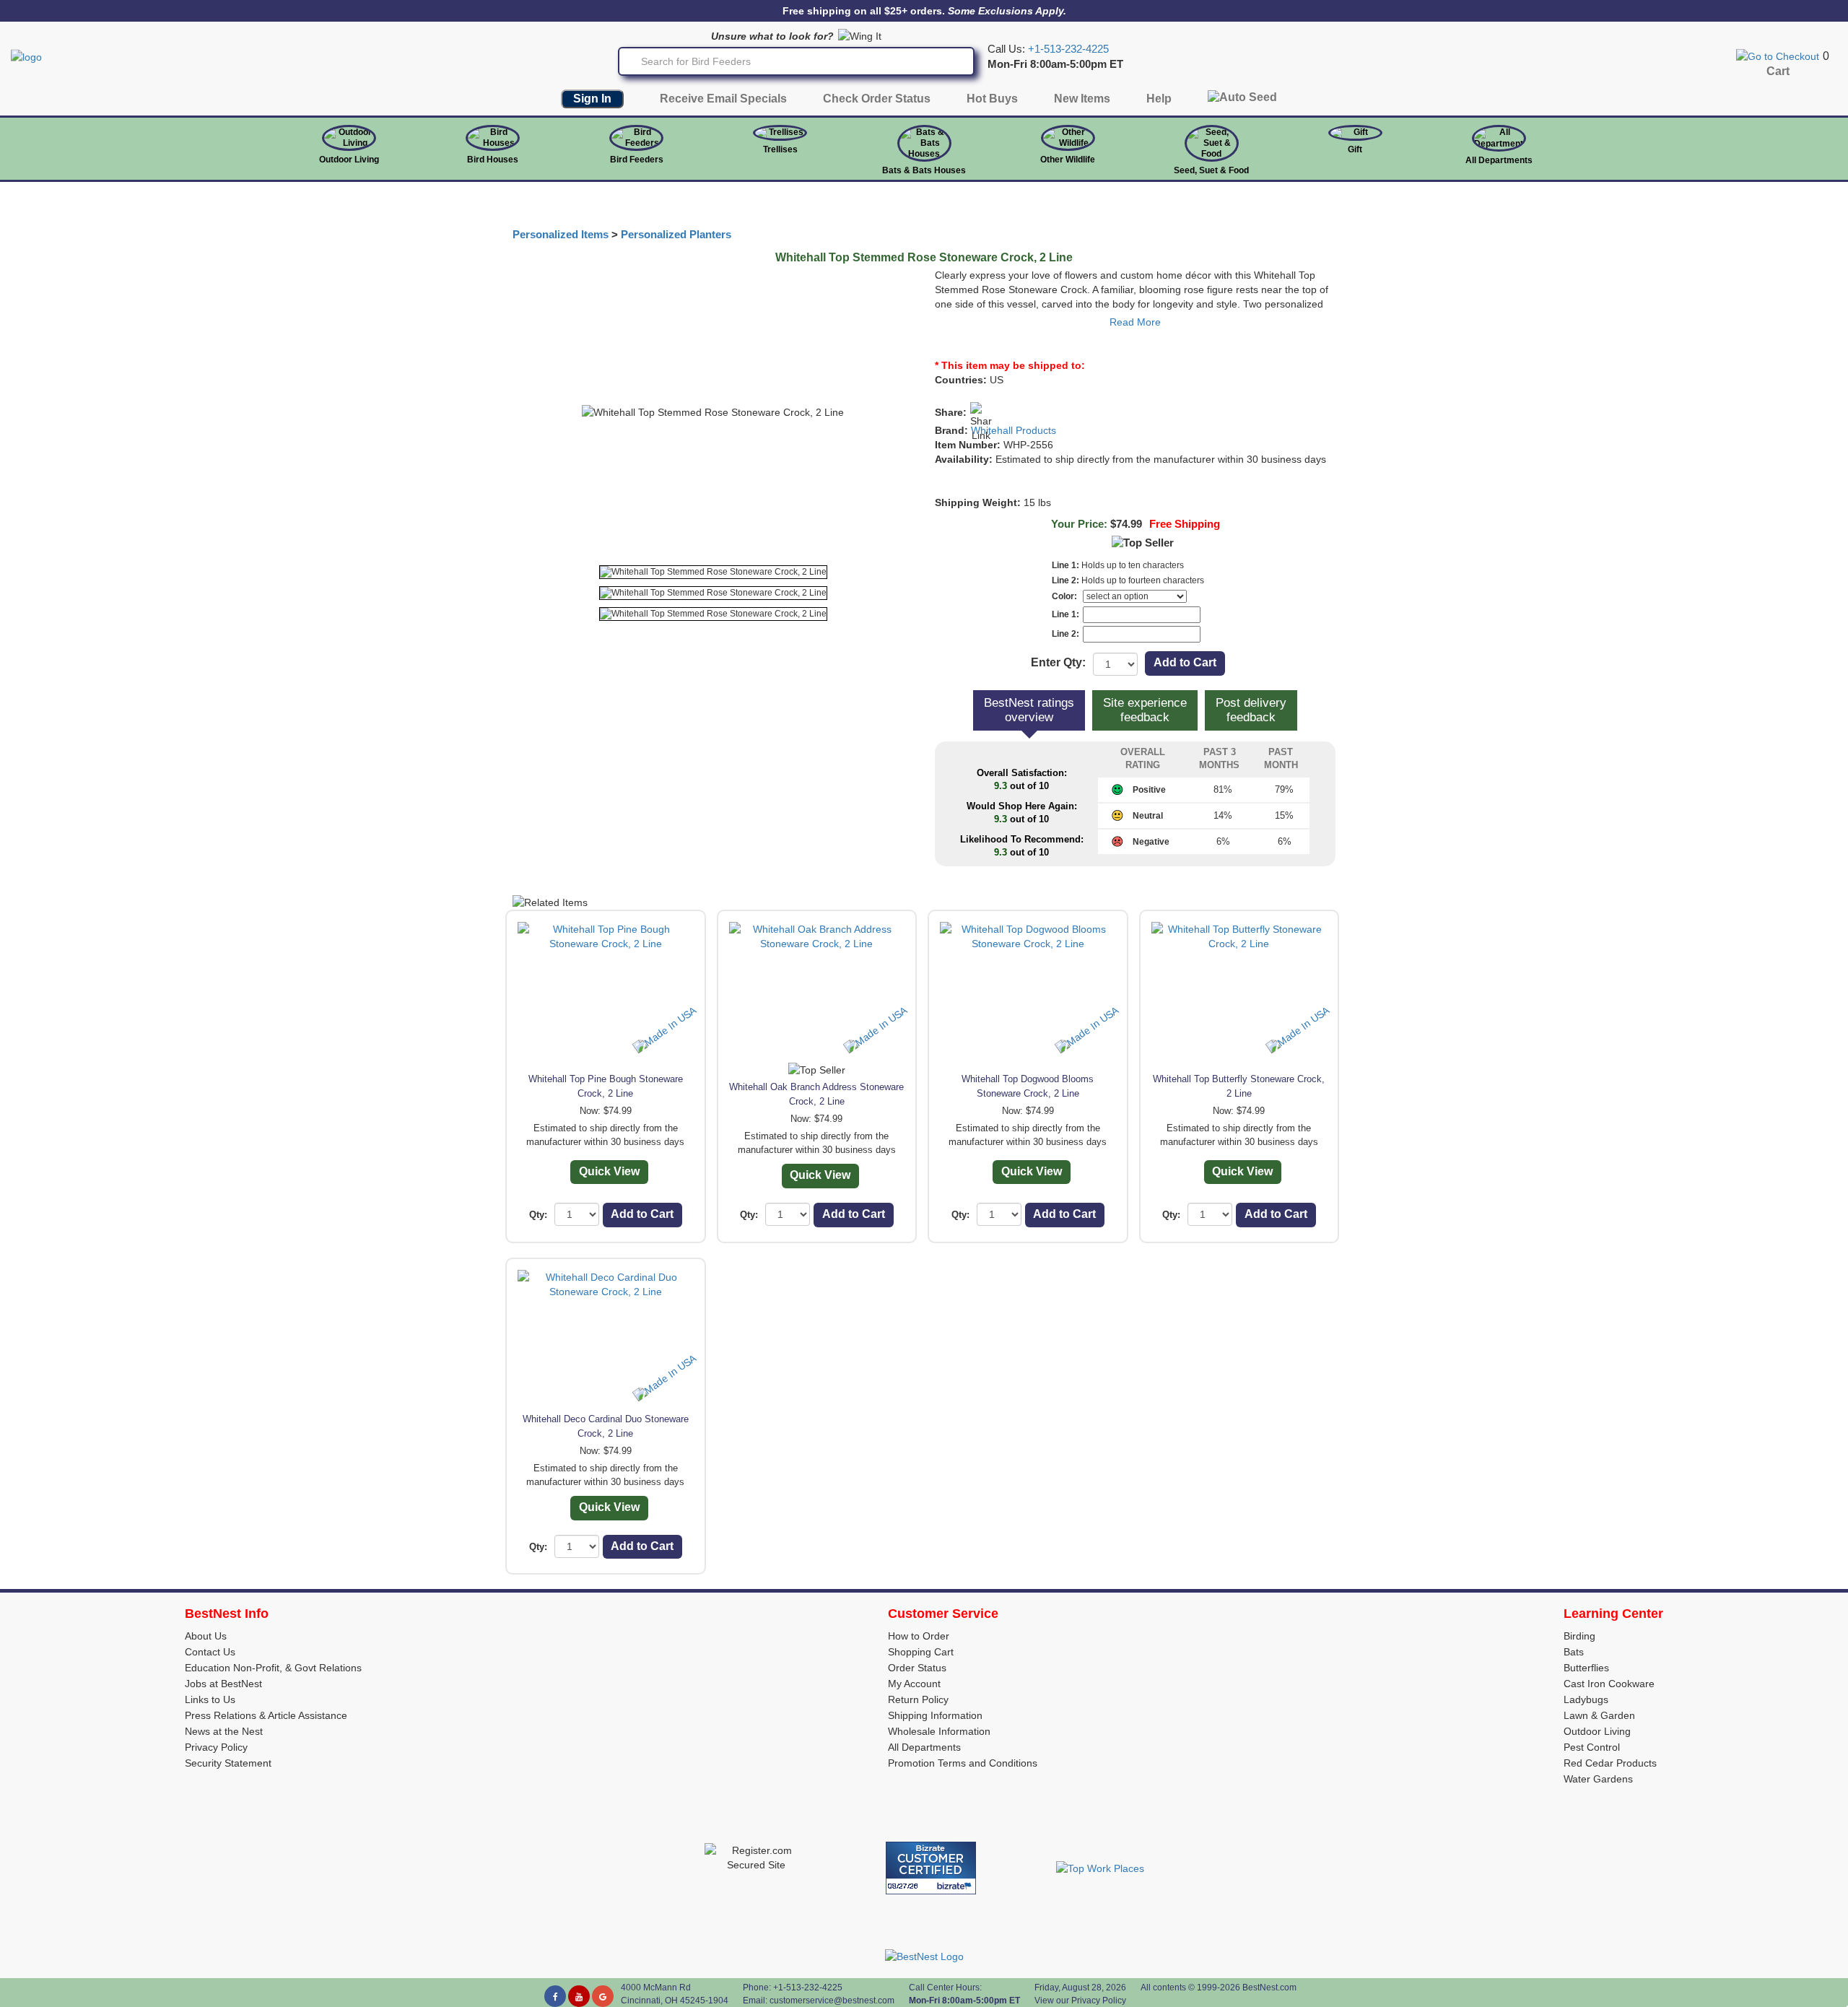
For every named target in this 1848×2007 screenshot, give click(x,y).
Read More (1135, 322)
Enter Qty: (1058, 662)
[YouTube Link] (579, 1996)
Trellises (780, 149)
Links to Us (210, 1699)
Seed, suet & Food (1211, 170)
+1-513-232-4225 (1068, 49)
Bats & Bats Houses (924, 170)
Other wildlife (1068, 160)
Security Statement (228, 1763)
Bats (1574, 1652)
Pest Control (1592, 1747)
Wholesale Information (939, 1731)
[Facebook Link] (555, 1996)
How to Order (919, 1636)
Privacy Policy (216, 1747)
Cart (1778, 71)
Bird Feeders (637, 160)
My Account (914, 1684)
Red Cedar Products (1610, 1763)
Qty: (538, 1215)
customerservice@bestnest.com (832, 2001)
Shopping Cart (921, 1652)
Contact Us (210, 1652)
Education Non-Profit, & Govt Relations (273, 1668)
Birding (1579, 1636)
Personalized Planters (676, 235)
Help (1159, 99)
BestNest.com (1269, 1988)
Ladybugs (1586, 1699)
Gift (1355, 149)
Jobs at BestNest (223, 1684)
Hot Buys (992, 99)
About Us (206, 1636)
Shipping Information (935, 1715)
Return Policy (918, 1699)
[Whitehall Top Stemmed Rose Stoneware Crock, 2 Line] (713, 572)
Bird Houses (493, 160)
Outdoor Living (349, 160)
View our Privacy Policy (1080, 2001)
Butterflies (1586, 1668)
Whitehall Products (1014, 430)
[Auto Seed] (1242, 101)
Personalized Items (561, 235)
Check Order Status (877, 99)
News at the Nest (224, 1731)
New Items (1082, 99)
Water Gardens (1598, 1779)
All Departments (1499, 160)
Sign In (592, 99)
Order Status (917, 1668)
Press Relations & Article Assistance (266, 1715)
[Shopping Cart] (1778, 56)
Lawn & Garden (1599, 1715)
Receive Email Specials (723, 99)
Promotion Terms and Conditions (963, 1763)
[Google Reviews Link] (603, 1996)
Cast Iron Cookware (1609, 1684)
